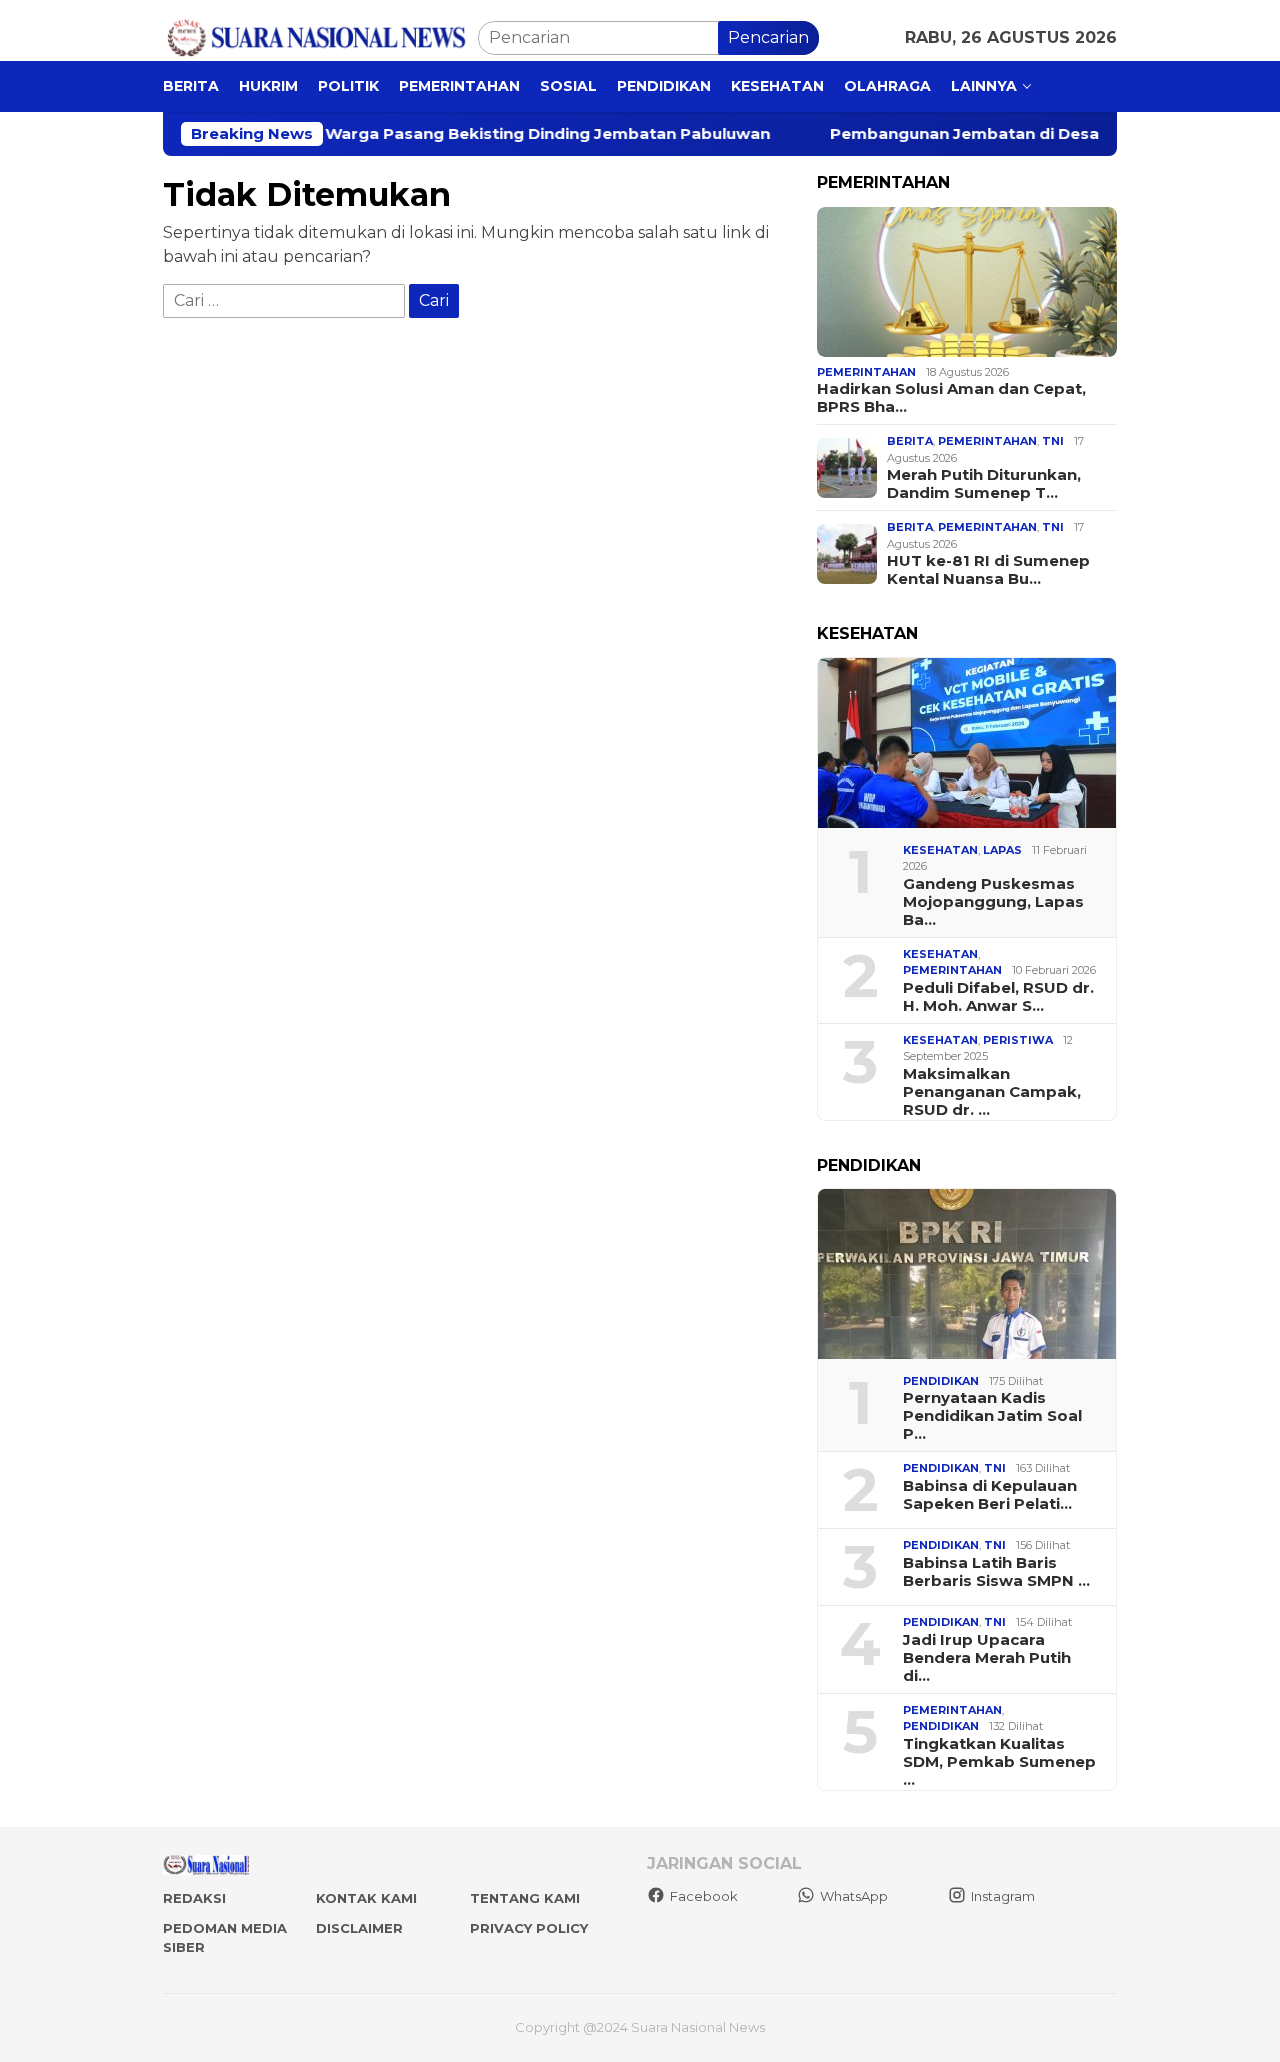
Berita (910, 441)
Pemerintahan (866, 372)
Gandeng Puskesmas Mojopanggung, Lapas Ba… (993, 902)
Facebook (704, 1896)
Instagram (1003, 1896)
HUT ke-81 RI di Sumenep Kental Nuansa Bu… (988, 570)
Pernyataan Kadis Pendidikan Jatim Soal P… (992, 1416)
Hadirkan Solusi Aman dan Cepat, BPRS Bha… (951, 398)
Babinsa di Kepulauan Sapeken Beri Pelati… (990, 1495)
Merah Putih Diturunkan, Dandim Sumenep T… (984, 484)
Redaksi (194, 1898)
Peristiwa (1018, 1040)
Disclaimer (359, 1928)
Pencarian (768, 37)
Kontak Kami (366, 1898)
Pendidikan (941, 1381)
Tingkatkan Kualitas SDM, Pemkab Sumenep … (999, 1762)
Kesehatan (940, 850)
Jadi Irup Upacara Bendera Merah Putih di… (987, 1658)
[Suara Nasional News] (320, 36)
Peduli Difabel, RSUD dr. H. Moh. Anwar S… (998, 997)
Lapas (1002, 850)
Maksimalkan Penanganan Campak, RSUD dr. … (992, 1092)
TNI (1053, 441)
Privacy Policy (529, 1928)
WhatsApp (854, 1896)
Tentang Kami (525, 1898)
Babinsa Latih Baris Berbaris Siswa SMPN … (996, 1572)
